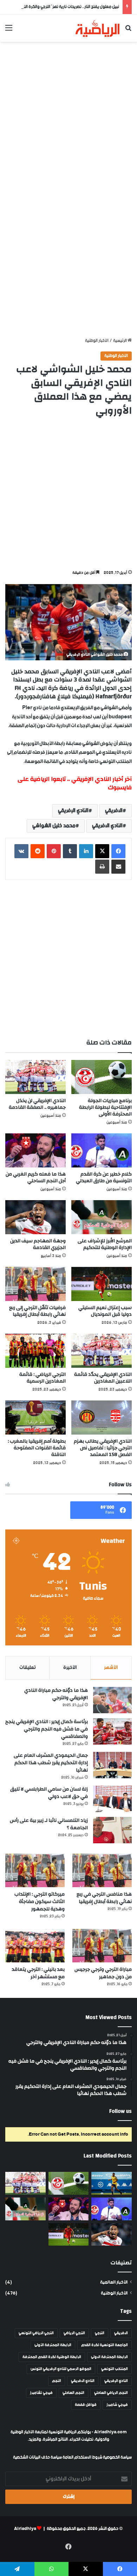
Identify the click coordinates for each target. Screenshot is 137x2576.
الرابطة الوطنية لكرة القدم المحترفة (52, 2357)
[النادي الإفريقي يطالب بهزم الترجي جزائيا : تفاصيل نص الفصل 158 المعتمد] (102, 1418)
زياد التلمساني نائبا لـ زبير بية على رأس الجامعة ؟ (49, 1824)
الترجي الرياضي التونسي (36, 2333)
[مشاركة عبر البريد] (118, 867)
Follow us (120, 2111)
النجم (57, 2381)
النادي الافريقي (107, 826)
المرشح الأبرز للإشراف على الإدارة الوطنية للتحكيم (105, 1244)
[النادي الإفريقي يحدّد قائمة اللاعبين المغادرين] (102, 1351)
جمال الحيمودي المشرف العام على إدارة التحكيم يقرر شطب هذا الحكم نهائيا (51, 1763)
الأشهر (111, 1668)
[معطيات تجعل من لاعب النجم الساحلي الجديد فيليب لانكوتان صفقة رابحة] (112, 2183)
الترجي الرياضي (74, 2333)
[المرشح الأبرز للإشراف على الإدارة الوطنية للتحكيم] (102, 1217)
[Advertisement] (68, 117)
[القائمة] (9, 31)
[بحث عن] (128, 31)
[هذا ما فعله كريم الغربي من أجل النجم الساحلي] (35, 1150)
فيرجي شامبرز (117, 2405)
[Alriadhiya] (97, 28)
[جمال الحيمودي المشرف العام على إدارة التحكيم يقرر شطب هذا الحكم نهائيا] (112, 1765)
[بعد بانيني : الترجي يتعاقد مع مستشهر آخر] (35, 1946)
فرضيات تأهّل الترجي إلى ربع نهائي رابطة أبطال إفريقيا (37, 1311)
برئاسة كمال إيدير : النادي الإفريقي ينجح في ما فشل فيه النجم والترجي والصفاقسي (47, 1729)
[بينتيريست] (54, 851)
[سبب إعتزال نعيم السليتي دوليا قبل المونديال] (102, 1284)
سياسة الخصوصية (117, 2457)
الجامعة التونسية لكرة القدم (105, 2345)
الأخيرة (70, 1668)
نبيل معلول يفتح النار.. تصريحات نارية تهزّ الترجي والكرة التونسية (66, 7)
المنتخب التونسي (115, 2369)
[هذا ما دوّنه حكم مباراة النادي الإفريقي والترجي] (112, 1700)
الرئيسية (120, 341)
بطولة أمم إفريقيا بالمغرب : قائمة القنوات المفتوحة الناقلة (37, 1448)
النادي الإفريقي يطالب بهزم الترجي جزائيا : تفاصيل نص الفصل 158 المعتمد (103, 1448)
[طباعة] (102, 867)
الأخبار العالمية (114, 2282)
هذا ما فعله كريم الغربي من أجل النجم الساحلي (36, 1177)
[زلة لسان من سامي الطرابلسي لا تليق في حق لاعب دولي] (112, 1799)
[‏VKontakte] (21, 851)
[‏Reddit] (38, 851)
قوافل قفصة (86, 2405)
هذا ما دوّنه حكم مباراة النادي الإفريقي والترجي (56, 1694)
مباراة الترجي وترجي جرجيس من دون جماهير (103, 1973)
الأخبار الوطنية (97, 341)
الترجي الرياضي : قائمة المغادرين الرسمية (43, 1378)
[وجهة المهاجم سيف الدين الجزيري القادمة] (35, 1217)
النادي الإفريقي (73, 811)
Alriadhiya (25, 2529)
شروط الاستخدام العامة (82, 2457)
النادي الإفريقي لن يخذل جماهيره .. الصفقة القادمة (37, 1104)
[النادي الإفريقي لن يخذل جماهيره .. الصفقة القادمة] (35, 1077)
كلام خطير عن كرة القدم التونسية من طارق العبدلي (104, 1177)
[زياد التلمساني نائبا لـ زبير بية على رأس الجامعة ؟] (112, 1830)
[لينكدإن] (86, 851)
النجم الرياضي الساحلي (111, 2393)
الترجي (100, 2333)
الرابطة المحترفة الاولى (109, 2357)
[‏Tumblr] (70, 851)
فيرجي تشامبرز (41, 2393)
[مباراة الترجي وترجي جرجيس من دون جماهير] (102, 1946)
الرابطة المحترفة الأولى (53, 2345)
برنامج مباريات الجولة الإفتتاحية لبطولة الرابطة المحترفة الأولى (105, 1107)
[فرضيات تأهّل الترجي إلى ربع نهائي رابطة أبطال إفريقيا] (35, 1284)
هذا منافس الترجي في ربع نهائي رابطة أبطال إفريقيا (104, 1898)
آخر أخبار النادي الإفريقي (102, 779)
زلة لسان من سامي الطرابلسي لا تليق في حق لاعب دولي (49, 1793)
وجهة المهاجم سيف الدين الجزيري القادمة (38, 1244)
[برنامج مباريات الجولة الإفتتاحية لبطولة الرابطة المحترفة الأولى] (102, 1077)
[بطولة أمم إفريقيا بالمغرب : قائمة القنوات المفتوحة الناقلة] (35, 1418)
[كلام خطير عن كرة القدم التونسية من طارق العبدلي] (102, 1150)
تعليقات (28, 1668)
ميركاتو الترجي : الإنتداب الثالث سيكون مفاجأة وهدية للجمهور (40, 1902)
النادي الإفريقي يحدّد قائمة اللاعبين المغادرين (103, 1378)
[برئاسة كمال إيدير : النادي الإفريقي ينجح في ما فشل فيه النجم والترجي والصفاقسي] (112, 1731)
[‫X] (102, 851)
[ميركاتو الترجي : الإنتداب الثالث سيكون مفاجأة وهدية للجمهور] (35, 1870)
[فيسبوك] (118, 851)
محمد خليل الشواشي (54, 826)
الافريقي (114, 811)
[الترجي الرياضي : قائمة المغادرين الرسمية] (35, 1351)
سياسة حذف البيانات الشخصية (37, 2457)
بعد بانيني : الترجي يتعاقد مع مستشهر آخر (38, 1973)
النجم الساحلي (73, 2393)
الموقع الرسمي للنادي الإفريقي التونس (61, 2369)
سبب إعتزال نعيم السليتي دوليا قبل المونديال (105, 1311)
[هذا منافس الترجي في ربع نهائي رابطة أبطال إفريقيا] (102, 1870)
